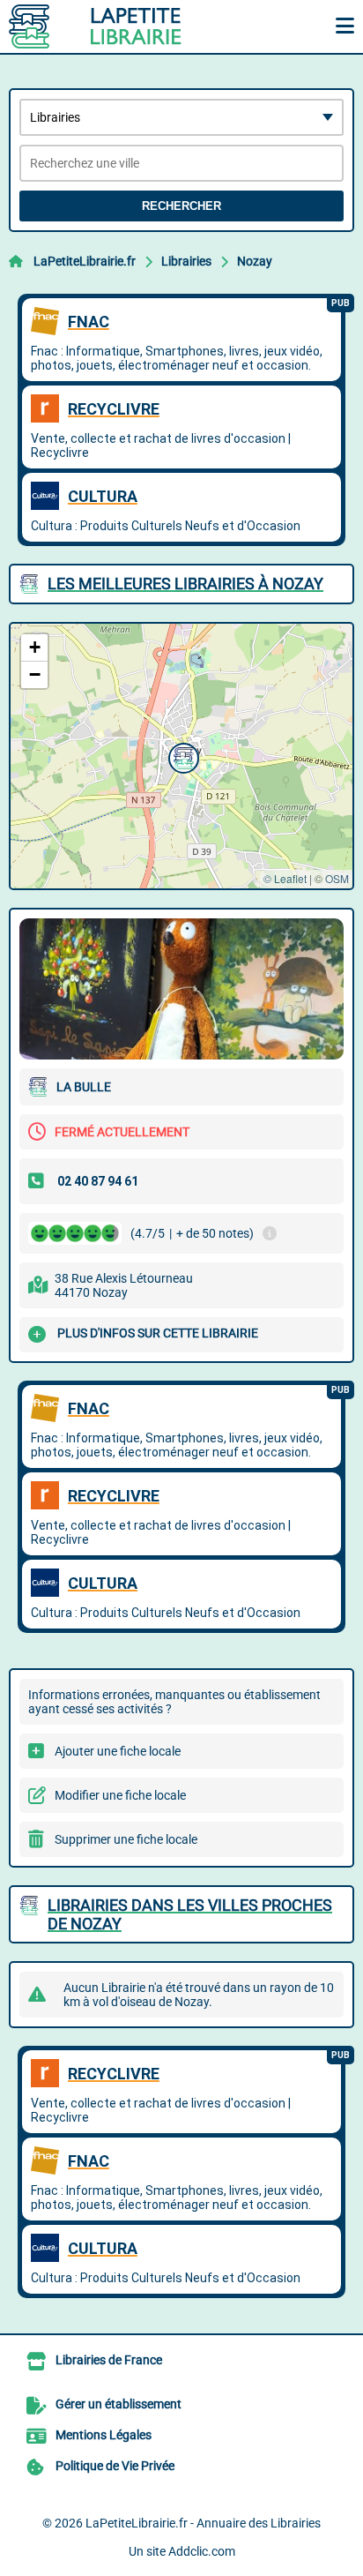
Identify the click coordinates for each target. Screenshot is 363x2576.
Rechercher (181, 206)
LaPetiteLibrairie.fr (85, 261)
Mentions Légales (104, 2435)
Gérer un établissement (119, 2404)
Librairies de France (109, 2360)
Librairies (186, 261)
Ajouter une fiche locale (118, 1751)
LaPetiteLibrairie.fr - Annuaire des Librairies (203, 2523)
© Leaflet (285, 878)
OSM (337, 878)
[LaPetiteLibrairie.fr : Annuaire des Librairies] (119, 26)
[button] (181, 756)
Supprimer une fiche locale (126, 1839)
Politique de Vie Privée (115, 2466)
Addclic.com (202, 2551)
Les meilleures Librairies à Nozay (185, 584)
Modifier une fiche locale (120, 1795)
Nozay (255, 261)
